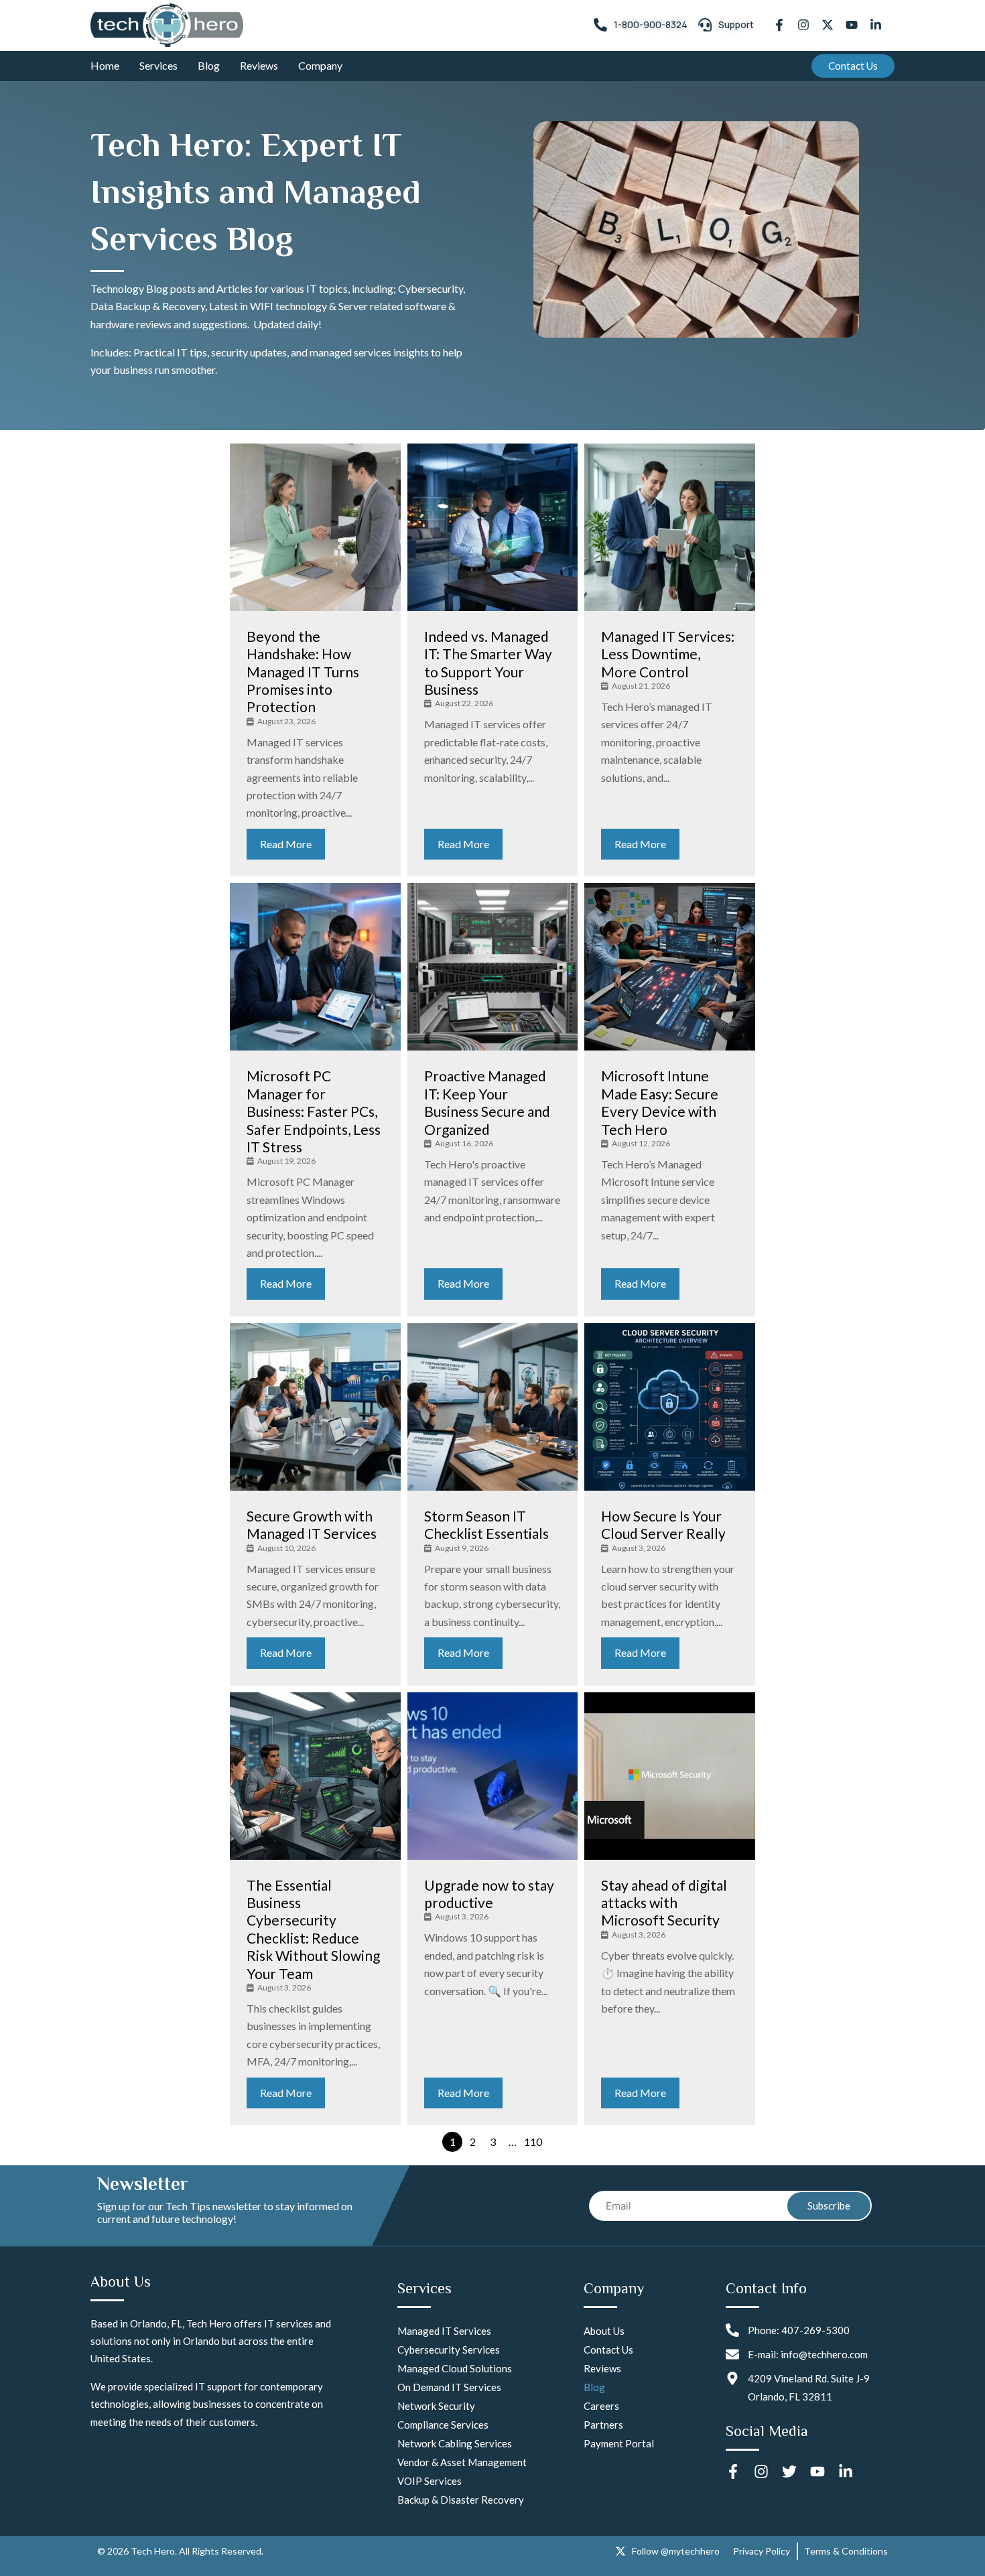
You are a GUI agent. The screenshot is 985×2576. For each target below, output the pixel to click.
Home (105, 65)
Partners (603, 2425)
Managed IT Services (444, 2331)
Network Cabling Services (455, 2443)
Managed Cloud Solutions (455, 2368)
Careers (601, 2406)
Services (158, 65)
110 (533, 2142)
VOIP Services (430, 2481)
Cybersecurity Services (449, 2350)
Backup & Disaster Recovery (461, 2500)
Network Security (436, 2406)
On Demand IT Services (449, 2387)
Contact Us (608, 2350)
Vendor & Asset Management (462, 2462)
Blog (209, 65)
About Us (604, 2331)
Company (320, 65)
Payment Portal (619, 2443)
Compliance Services (443, 2425)
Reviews (259, 65)
